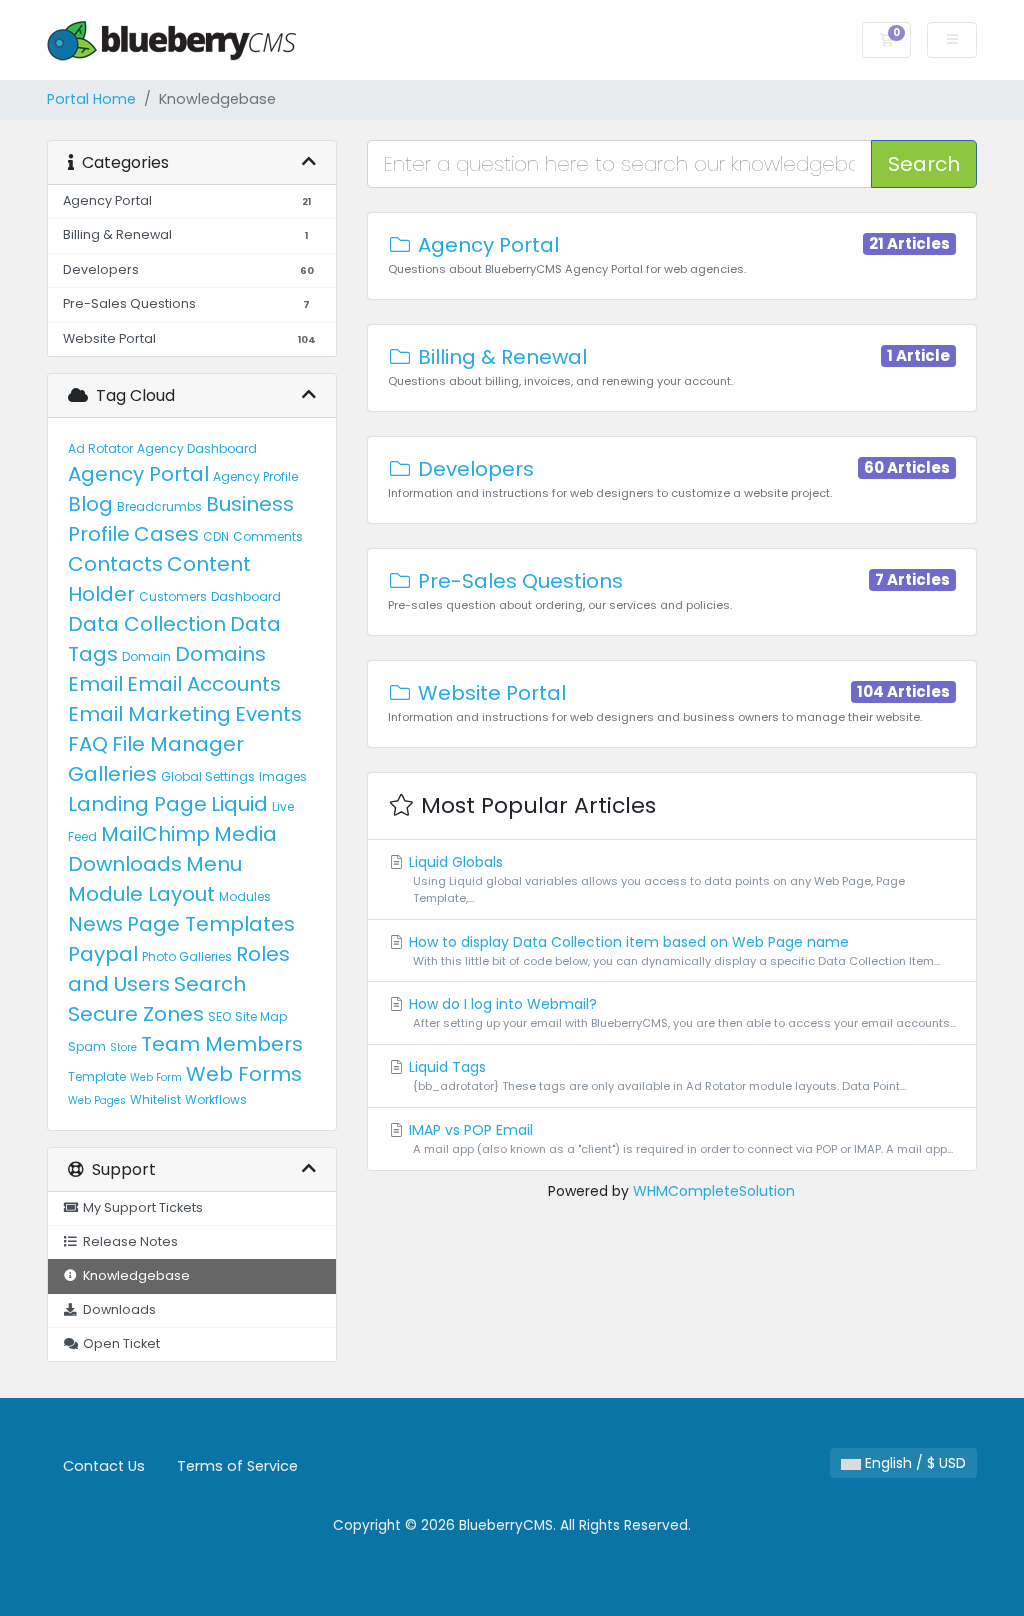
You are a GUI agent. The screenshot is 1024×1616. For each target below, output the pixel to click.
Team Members (222, 1044)
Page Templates (211, 924)
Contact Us (104, 1466)
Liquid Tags (655, 1075)
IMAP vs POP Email (679, 1138)
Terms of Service (237, 1466)
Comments (268, 536)
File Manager (178, 744)
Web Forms (244, 1074)
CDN (216, 536)
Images (283, 776)
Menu (214, 864)
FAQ (88, 744)
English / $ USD (913, 1463)
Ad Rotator (100, 448)
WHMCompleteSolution (714, 1191)
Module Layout (141, 894)
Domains (220, 654)
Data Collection (147, 624)
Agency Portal (138, 474)
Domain (146, 656)
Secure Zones (136, 1014)
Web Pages (97, 1100)
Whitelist (155, 1099)
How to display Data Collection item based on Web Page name (672, 950)
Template (97, 1076)
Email (95, 684)
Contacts (115, 564)
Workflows (216, 1099)
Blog (90, 504)
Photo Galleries (187, 956)
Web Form (156, 1077)
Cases (166, 534)
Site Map (261, 1016)
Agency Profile (255, 476)
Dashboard (246, 596)
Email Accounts (204, 684)
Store (123, 1047)
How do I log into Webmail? (680, 1012)
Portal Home (91, 99)
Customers (173, 596)
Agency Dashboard (197, 448)
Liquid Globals (655, 879)
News (95, 924)
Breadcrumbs (159, 506)
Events (268, 714)
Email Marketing (149, 714)
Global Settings (208, 776)
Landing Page (137, 804)
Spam (87, 1046)
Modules (245, 896)
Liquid (239, 804)
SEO (219, 1016)
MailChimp (155, 834)
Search (210, 984)
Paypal (103, 954)
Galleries (112, 774)
